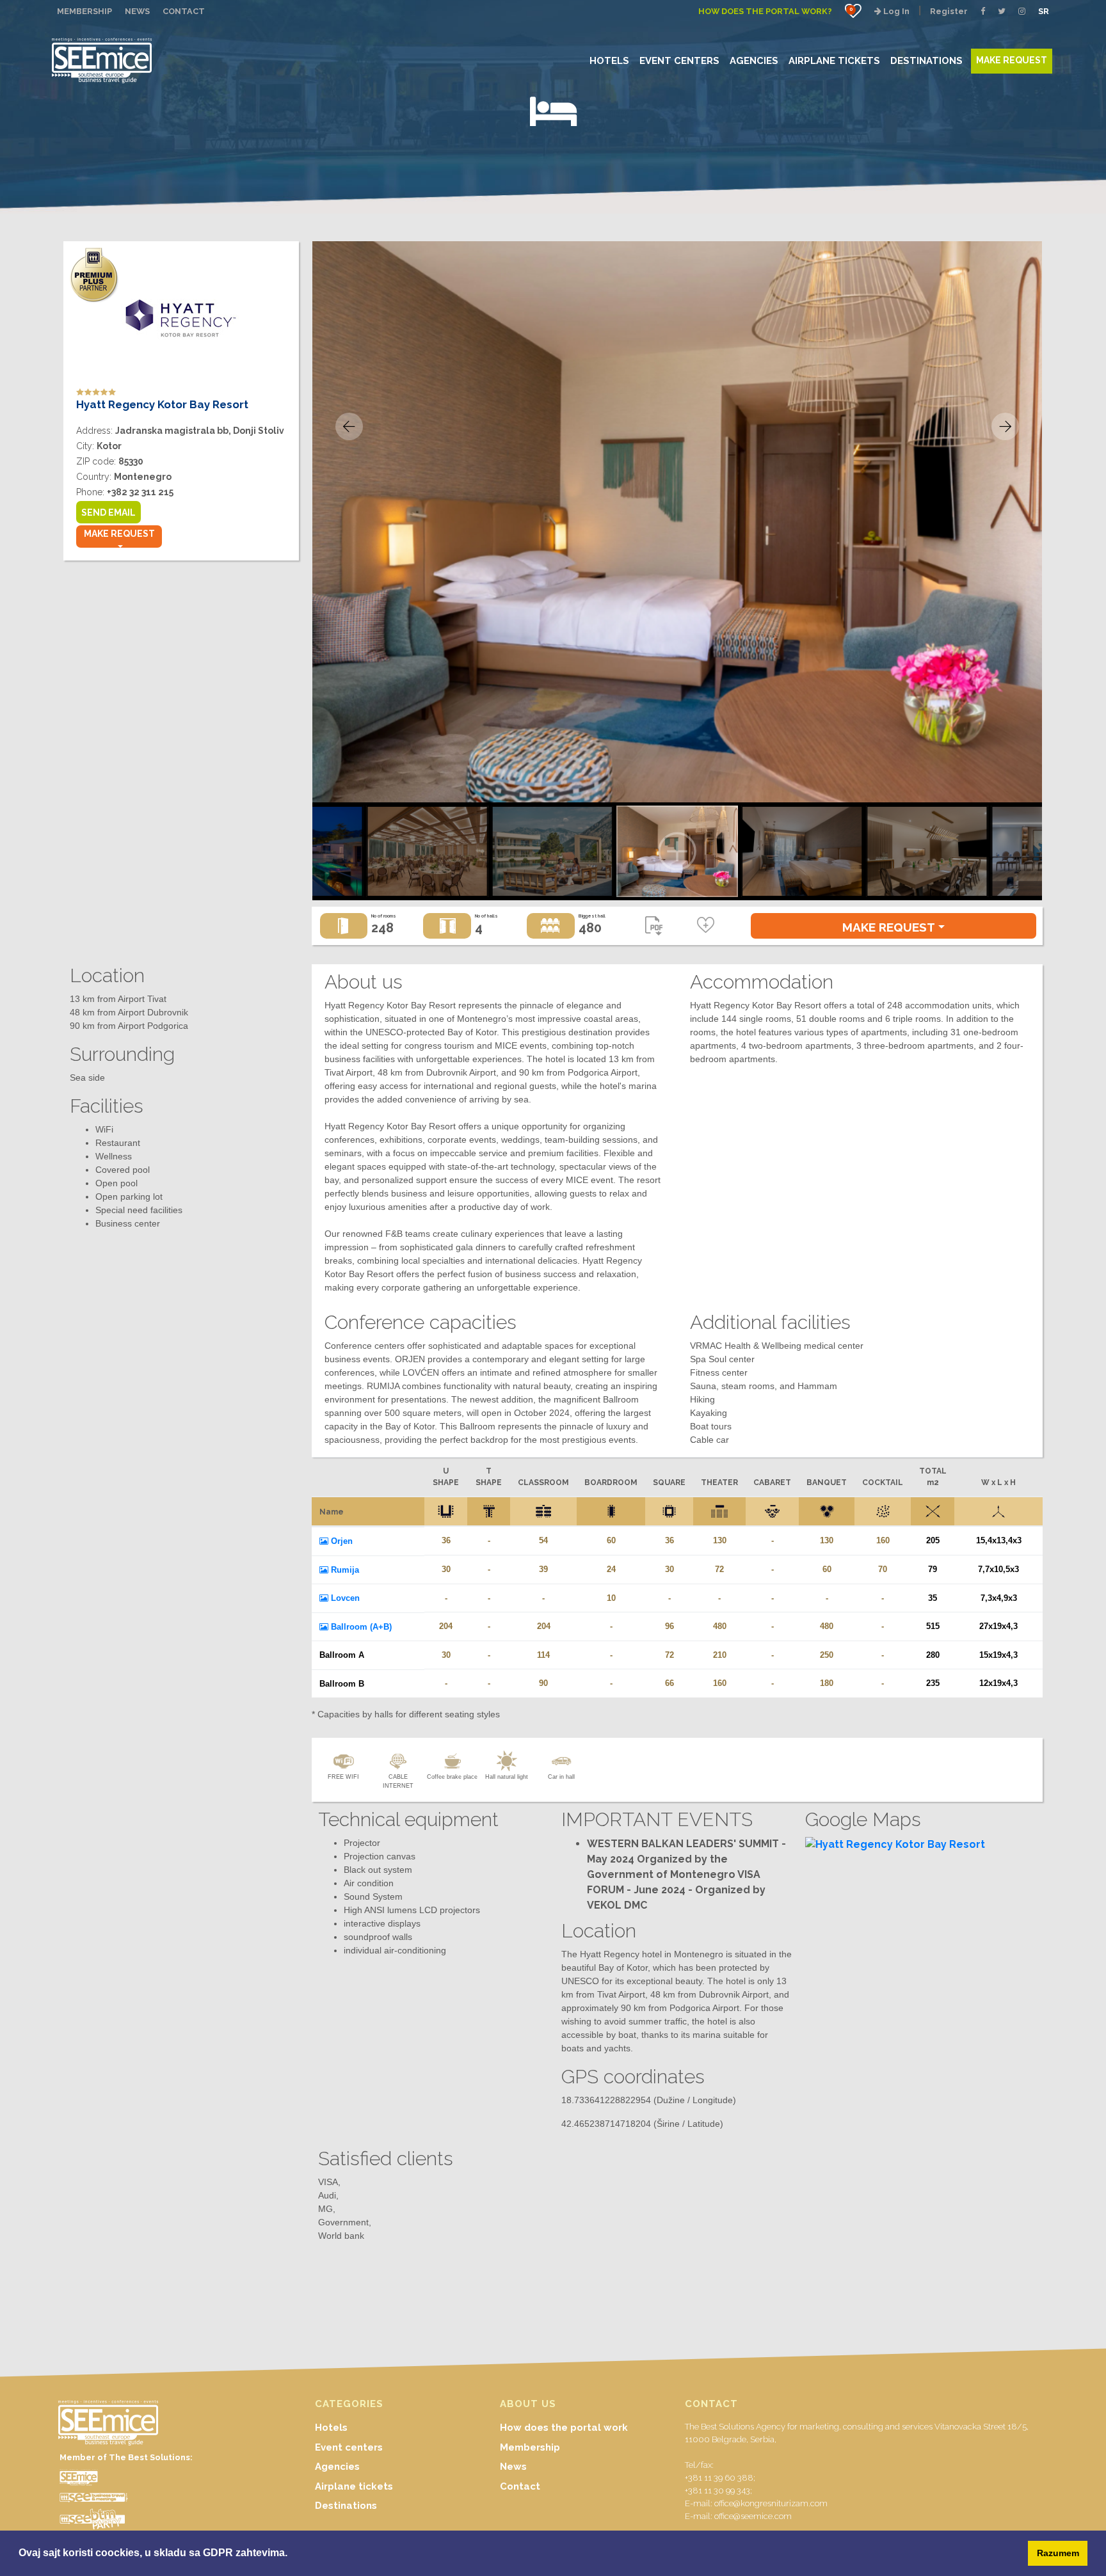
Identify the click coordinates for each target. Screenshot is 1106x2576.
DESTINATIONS (926, 60)
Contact (520, 2486)
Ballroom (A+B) (360, 1627)
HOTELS (609, 60)
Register (949, 11)
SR (1044, 11)
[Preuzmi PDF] (654, 929)
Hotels (331, 2428)
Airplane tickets (354, 2486)
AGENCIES (754, 60)
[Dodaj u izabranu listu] (706, 926)
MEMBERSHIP (84, 11)
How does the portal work (564, 2428)
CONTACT (184, 11)
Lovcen (344, 1598)
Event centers (349, 2447)
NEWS (137, 11)
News (513, 2467)
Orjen (341, 1541)
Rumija (344, 1570)
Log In (895, 11)
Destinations (346, 2506)
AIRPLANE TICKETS (834, 60)
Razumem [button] (1058, 2553)
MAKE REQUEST (1012, 60)
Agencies (337, 2467)
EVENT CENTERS (679, 60)
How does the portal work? (765, 11)
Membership (530, 2447)
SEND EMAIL (108, 513)
